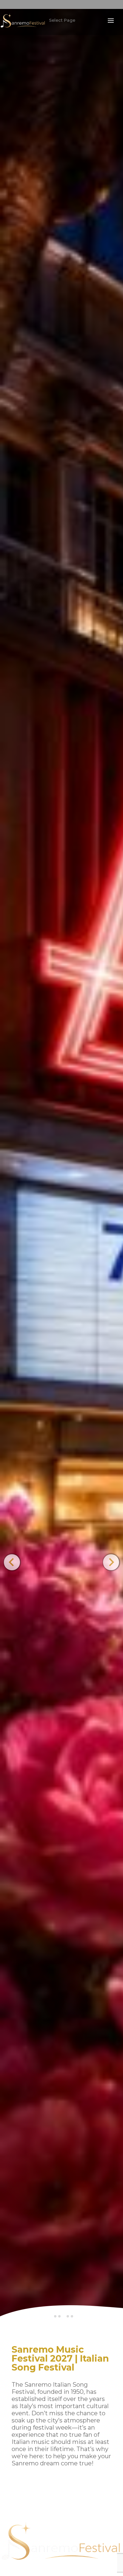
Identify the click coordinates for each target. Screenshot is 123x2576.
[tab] (55, 2316)
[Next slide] (111, 1562)
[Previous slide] (12, 1562)
